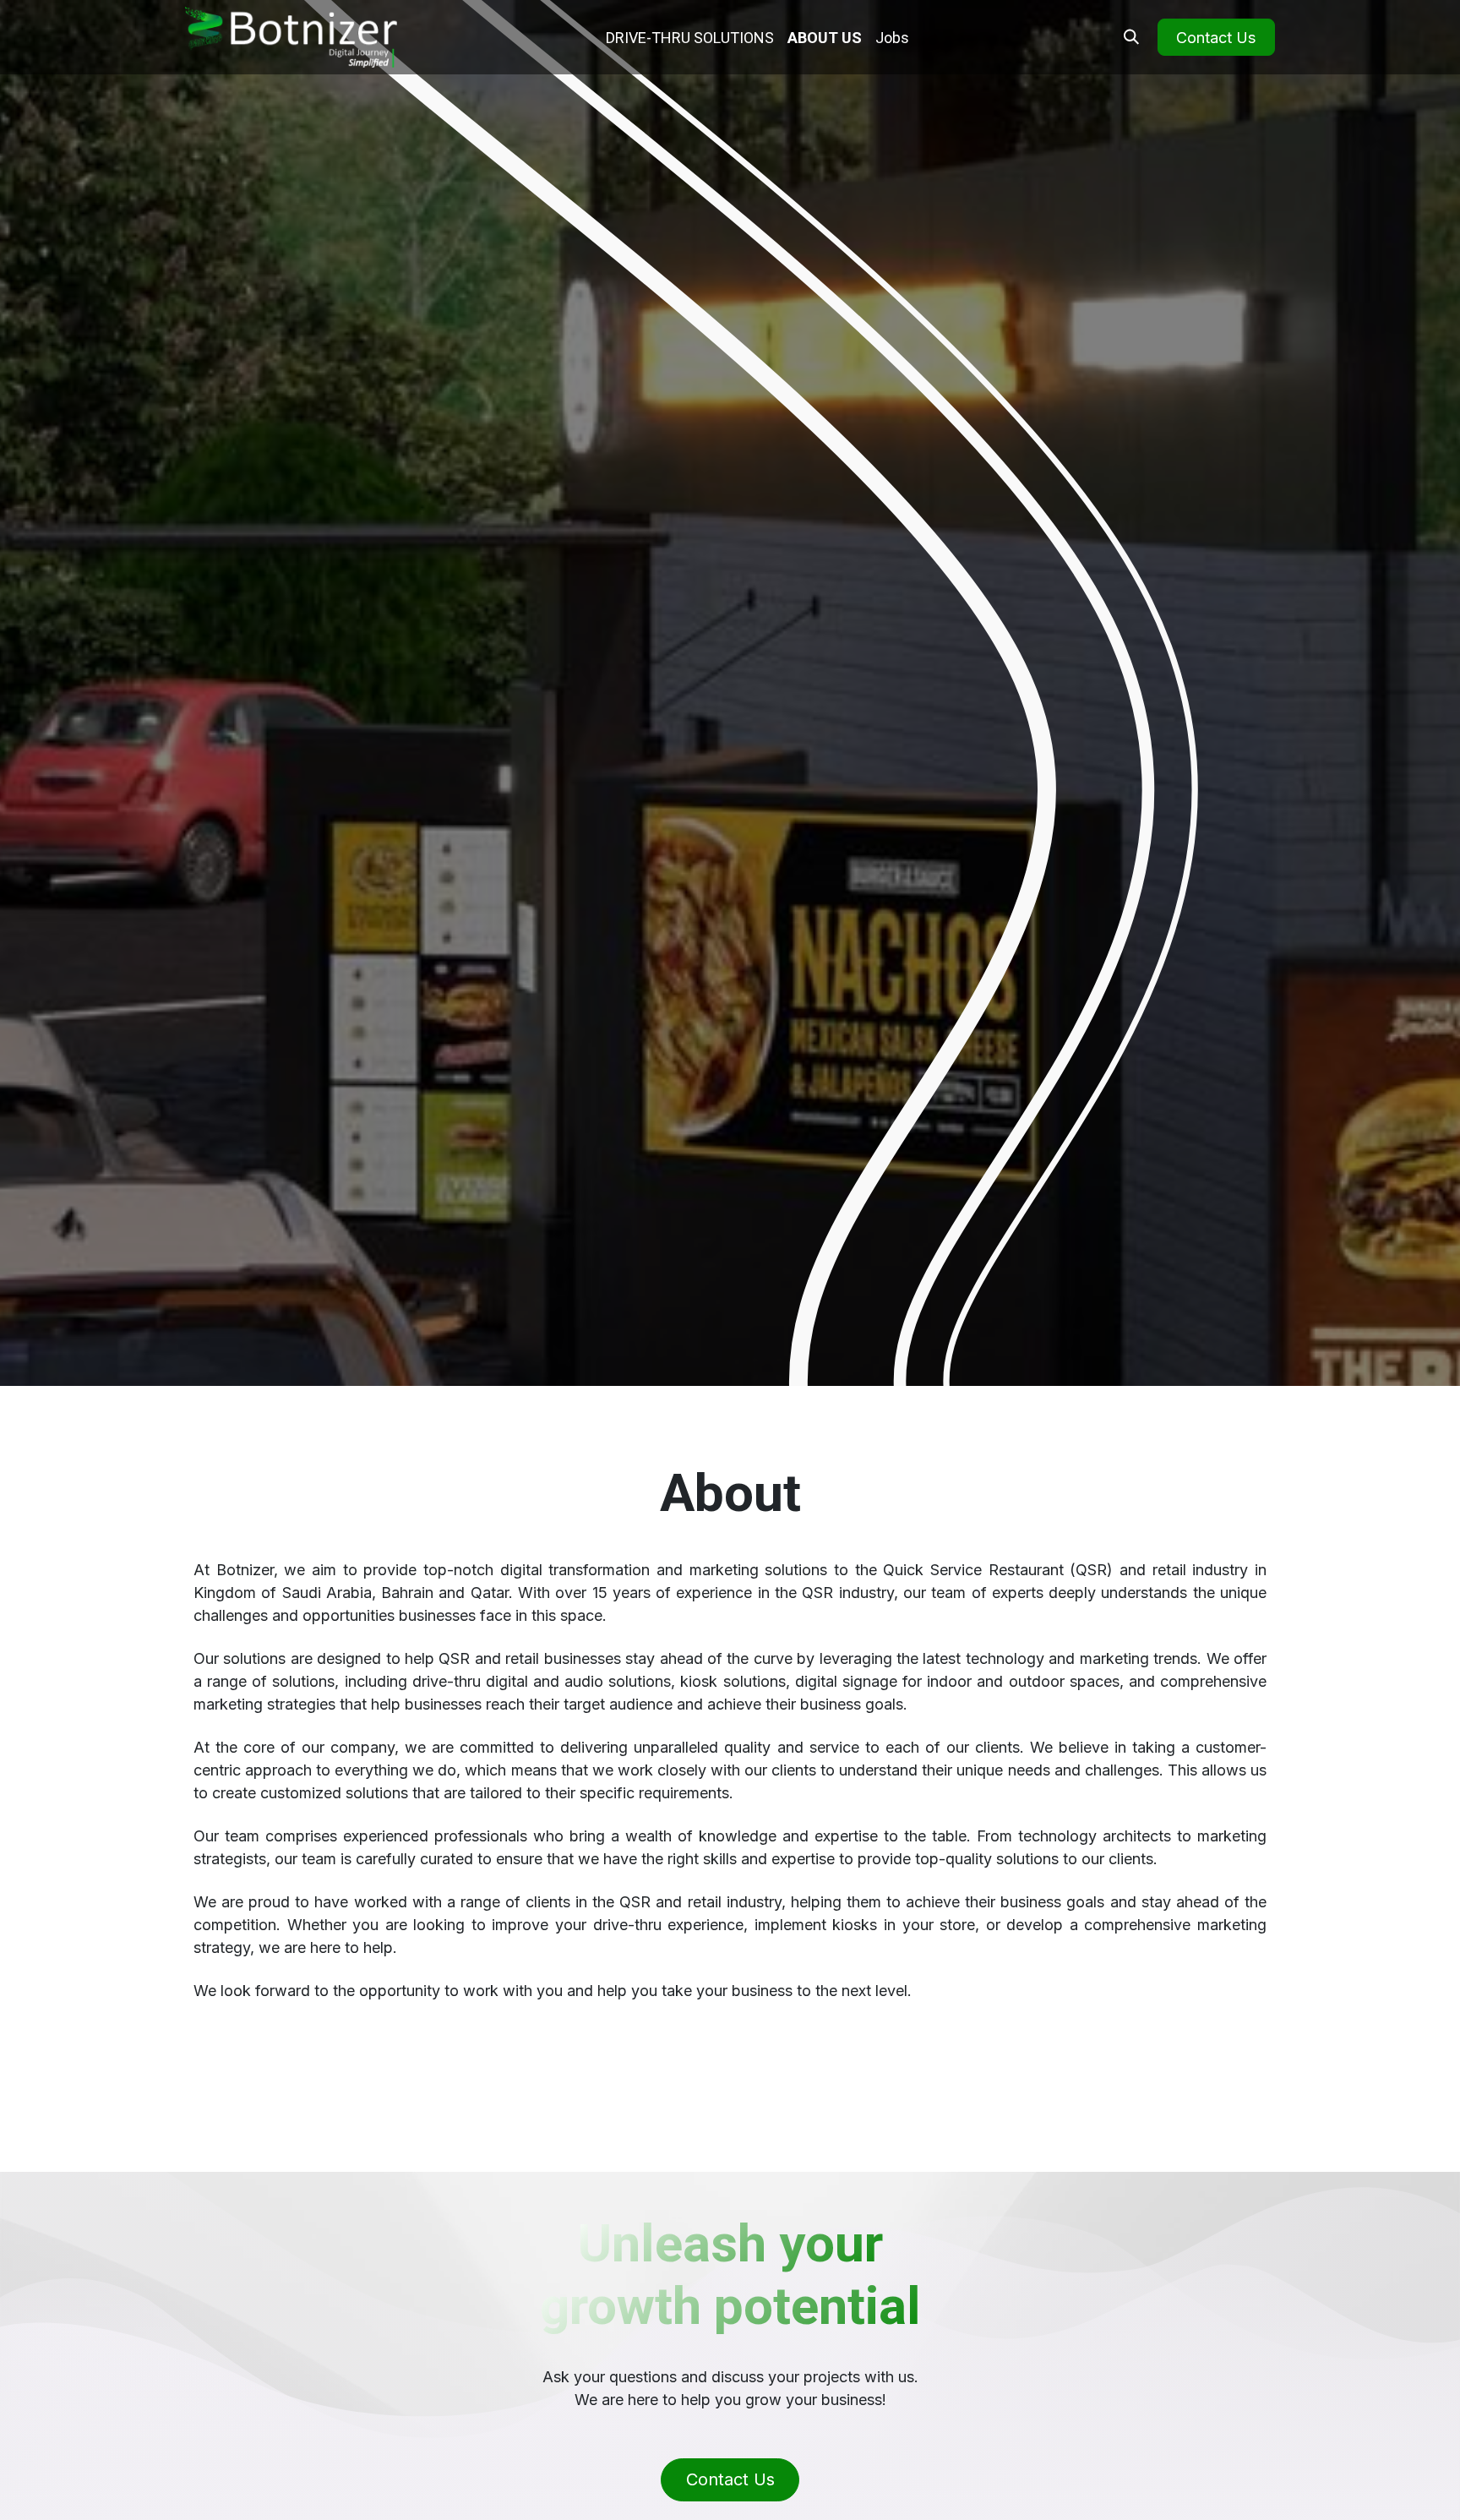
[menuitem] (690, 38)
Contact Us (1216, 38)
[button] (1131, 37)
